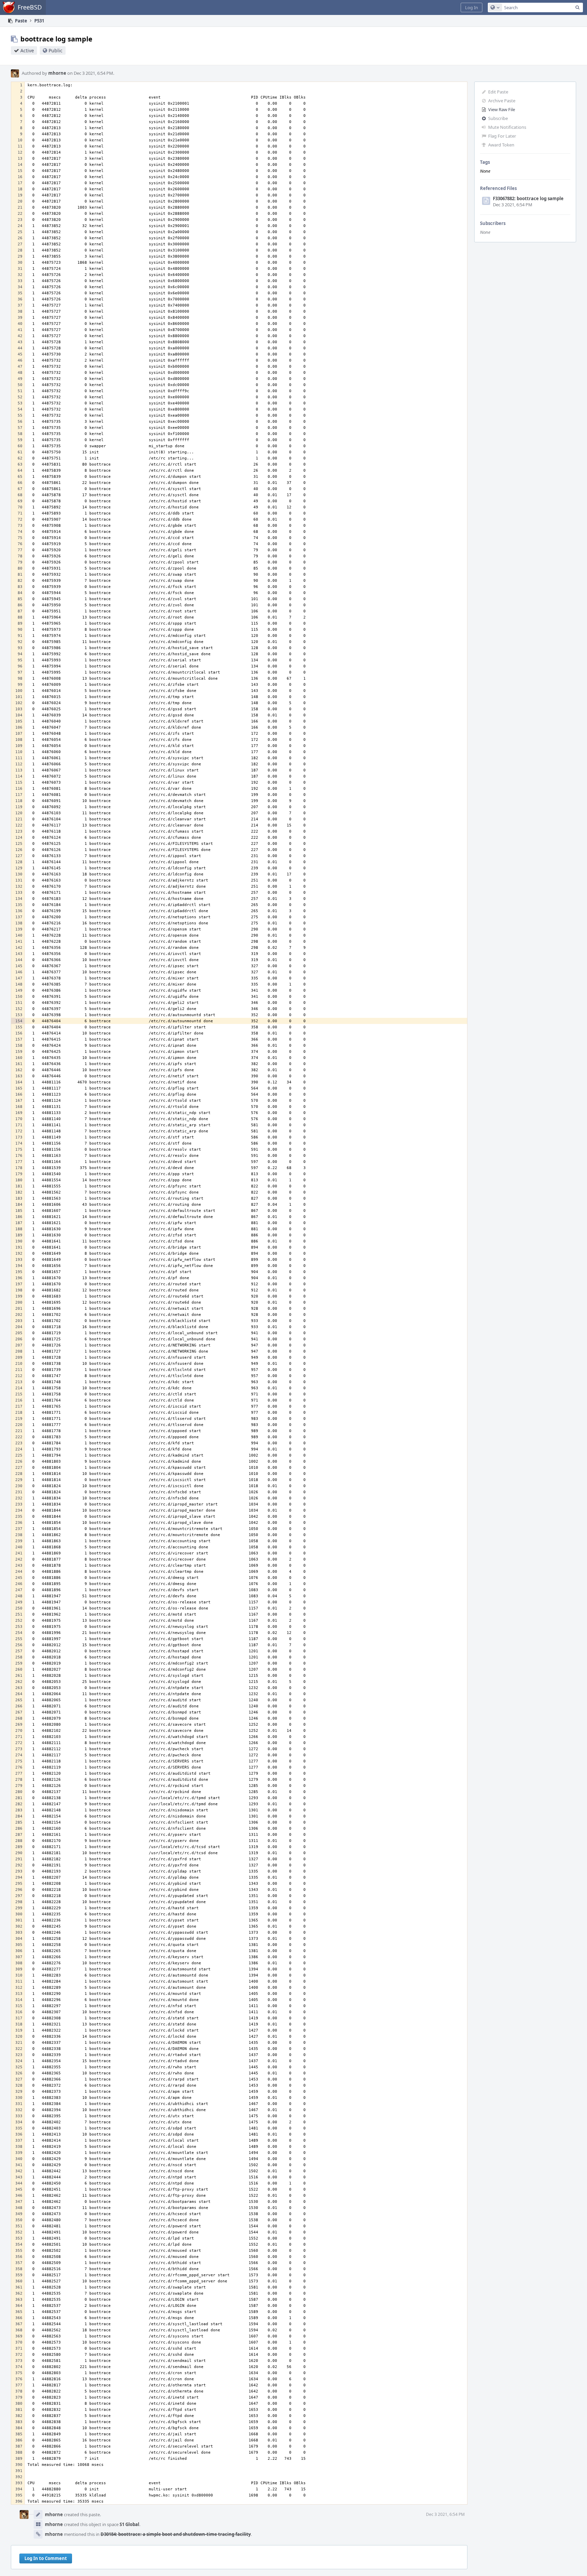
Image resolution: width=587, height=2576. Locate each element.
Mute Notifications (507, 127)
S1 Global (129, 2524)
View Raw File (502, 109)
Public (56, 50)
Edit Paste (498, 92)
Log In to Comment (46, 2558)
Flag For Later (502, 136)
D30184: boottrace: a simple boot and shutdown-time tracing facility (176, 2534)
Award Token (501, 145)
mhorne (57, 73)
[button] (472, 7)
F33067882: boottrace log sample (528, 198)
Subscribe (498, 118)
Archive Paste (502, 101)
